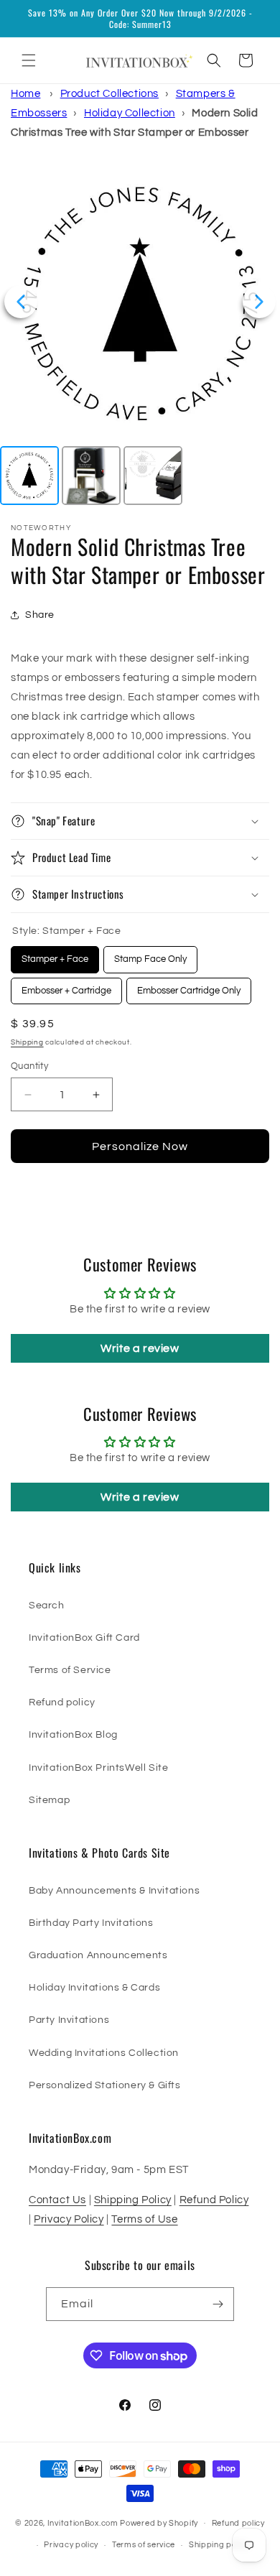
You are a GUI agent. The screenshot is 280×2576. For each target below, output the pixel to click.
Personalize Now (140, 1146)
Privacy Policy (69, 2219)
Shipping (27, 1042)
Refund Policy (214, 2200)
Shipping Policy (133, 2200)
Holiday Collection (130, 113)
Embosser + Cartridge (67, 987)
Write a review (140, 1348)
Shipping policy (219, 2545)
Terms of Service (70, 1670)
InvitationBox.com (83, 2522)
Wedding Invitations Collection (104, 2053)
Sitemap (49, 1800)
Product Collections (109, 94)
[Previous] (21, 302)
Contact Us (57, 2200)
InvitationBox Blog (73, 1735)
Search (47, 1606)
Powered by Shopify (159, 2522)
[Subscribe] (218, 2304)
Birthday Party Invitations (91, 1923)
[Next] (259, 302)
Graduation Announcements (98, 1955)
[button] (29, 60)
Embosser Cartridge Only (189, 987)
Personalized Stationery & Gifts (105, 2085)
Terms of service (144, 2545)
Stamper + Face (55, 955)
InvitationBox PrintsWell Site (98, 1768)
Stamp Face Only (150, 955)
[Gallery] (140, 335)
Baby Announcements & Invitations (114, 1891)
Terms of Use (144, 2219)
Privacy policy (71, 2545)
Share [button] (40, 615)
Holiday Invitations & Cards (94, 1988)
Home (25, 94)
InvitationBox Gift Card (84, 1638)
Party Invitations (69, 2020)
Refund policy (62, 1702)
